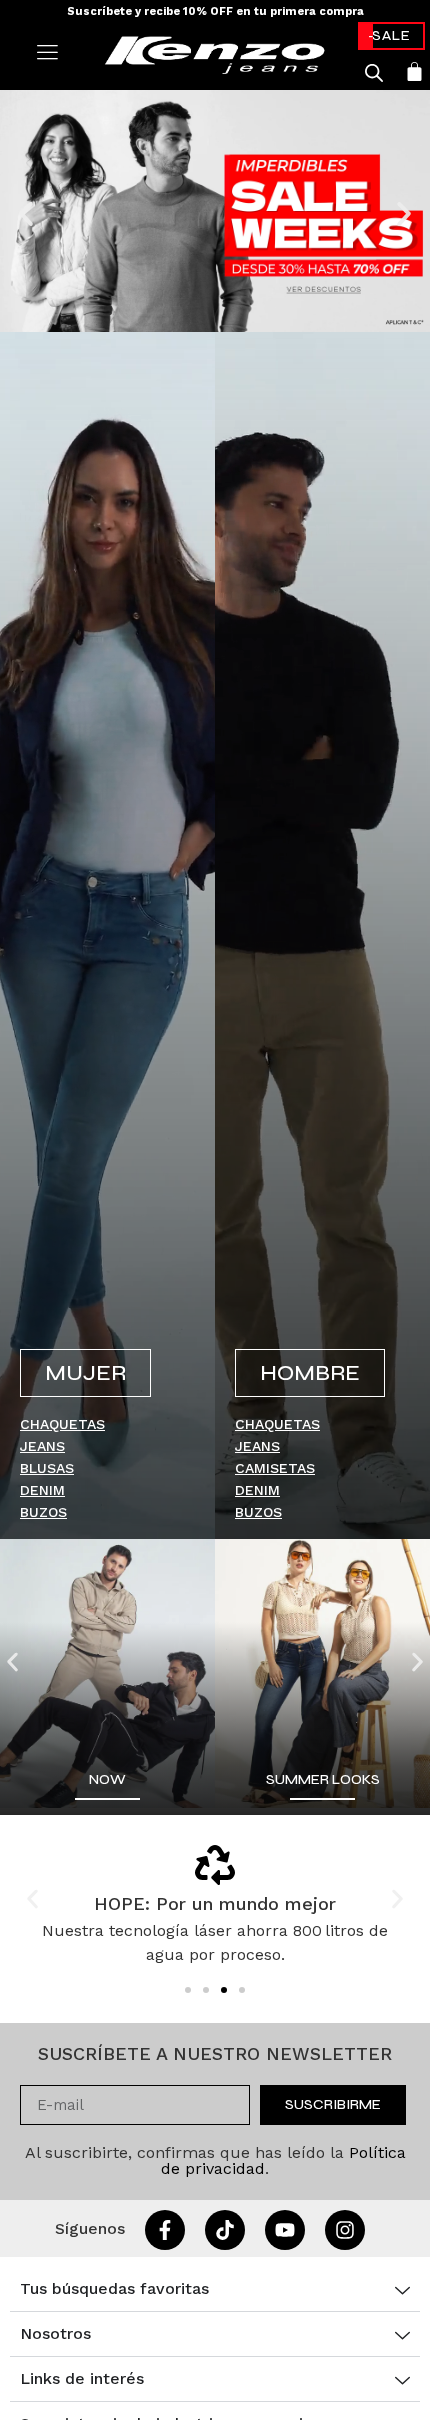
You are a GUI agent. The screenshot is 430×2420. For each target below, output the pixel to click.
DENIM (42, 1490)
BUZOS (43, 1512)
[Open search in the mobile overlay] (374, 73)
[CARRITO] (414, 71)
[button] (26, 214)
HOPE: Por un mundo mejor (215, 1903)
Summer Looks (323, 1779)
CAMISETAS (275, 1468)
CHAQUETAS (62, 1424)
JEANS (42, 1446)
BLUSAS (47, 1468)
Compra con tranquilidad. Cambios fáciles (215, 11)
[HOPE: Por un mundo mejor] (215, 1865)
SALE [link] (391, 35)
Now (107, 1779)
